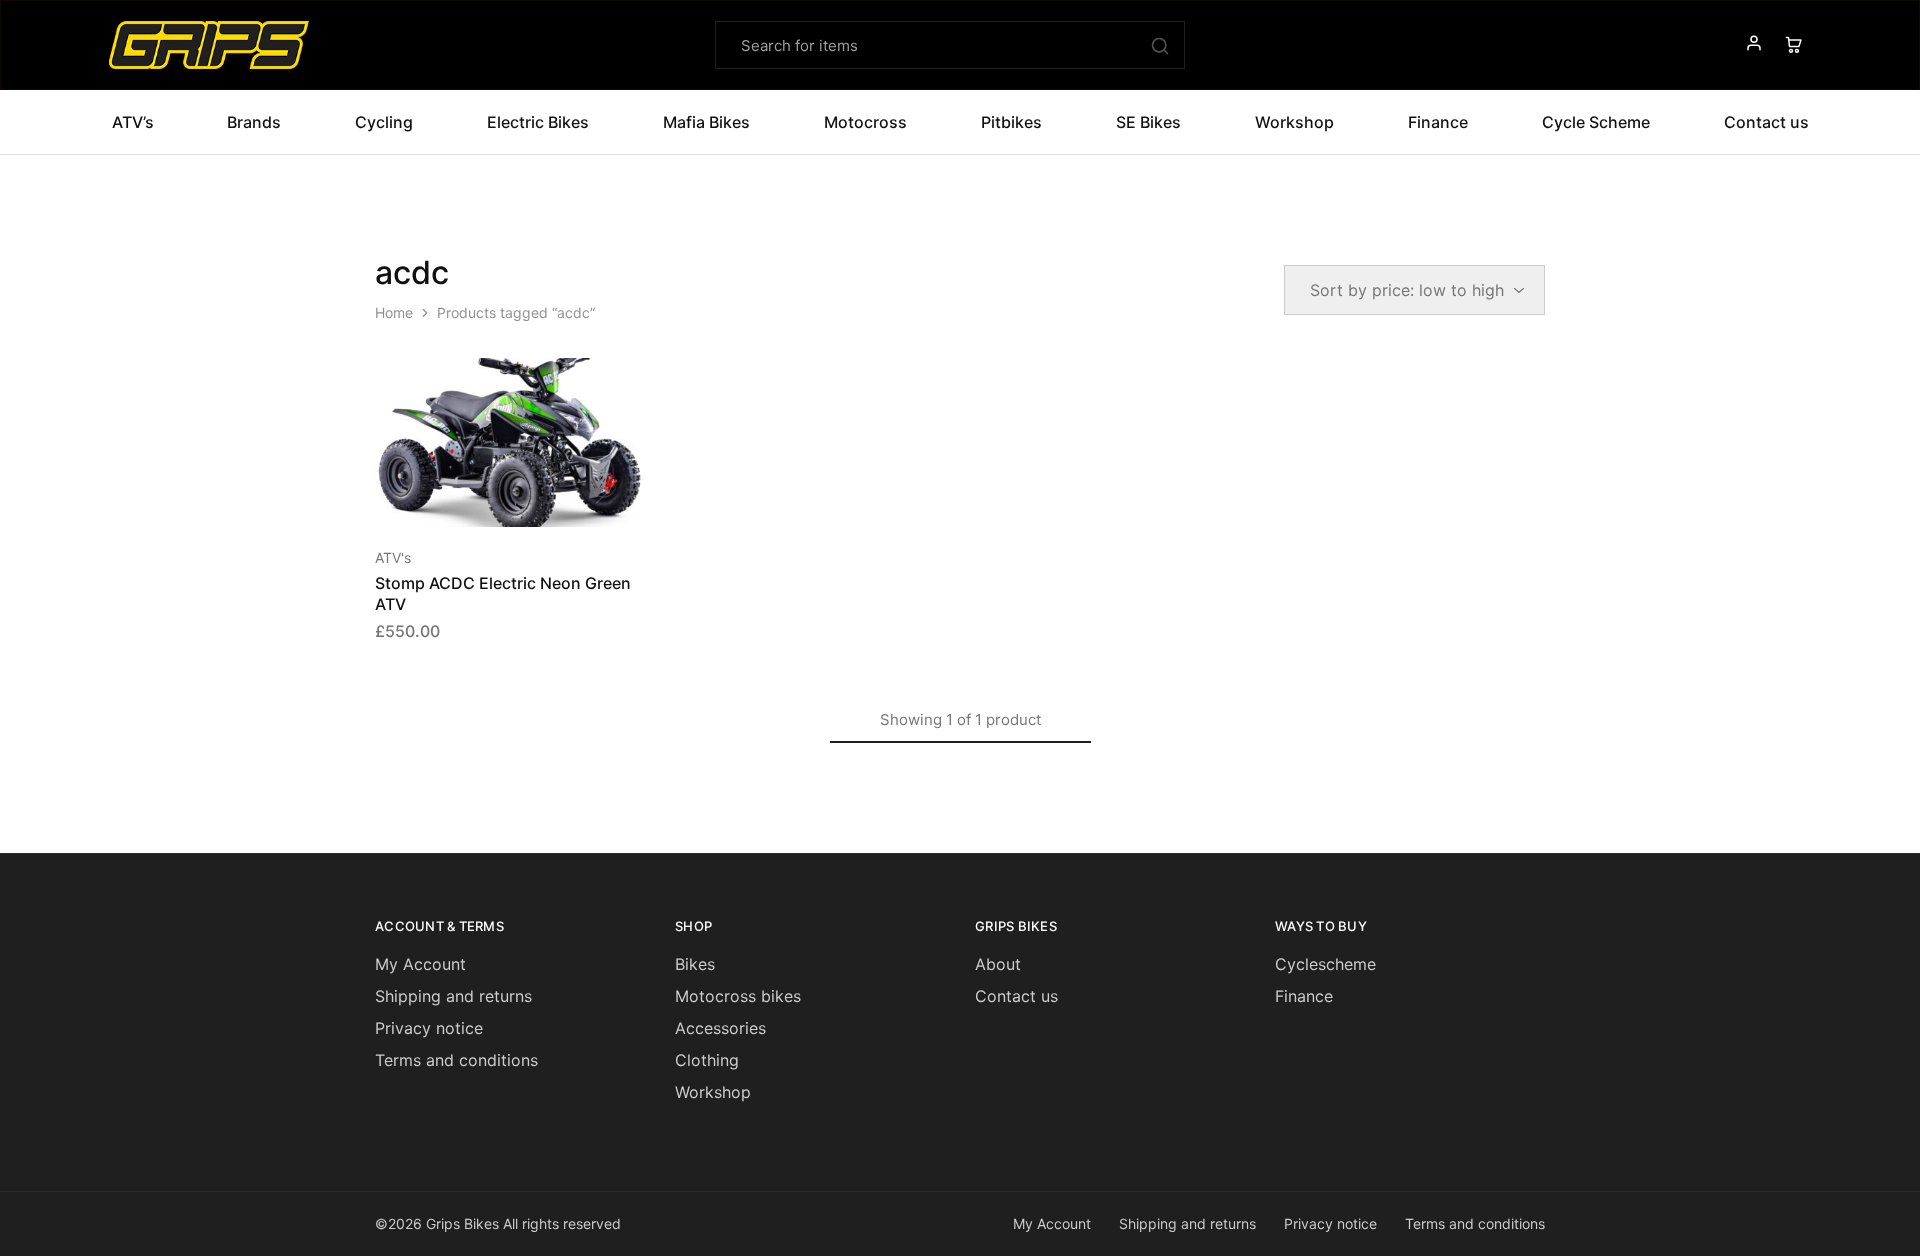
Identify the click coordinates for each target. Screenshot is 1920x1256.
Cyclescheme (1325, 964)
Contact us (1016, 996)
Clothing (707, 1060)
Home (394, 312)
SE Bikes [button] (1148, 122)
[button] (485, 497)
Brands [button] (254, 122)
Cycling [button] (384, 122)
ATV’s (133, 122)
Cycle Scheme (1596, 122)
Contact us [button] (1766, 122)
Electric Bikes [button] (538, 122)
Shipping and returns (453, 996)
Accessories (720, 1028)
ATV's (393, 557)
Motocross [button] (865, 122)
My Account (420, 964)
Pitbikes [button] (1011, 122)
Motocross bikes (738, 996)
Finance (1438, 122)
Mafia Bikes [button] (706, 122)
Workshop (1294, 122)
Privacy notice (429, 1028)
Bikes (695, 964)
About (998, 964)
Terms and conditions (456, 1060)
